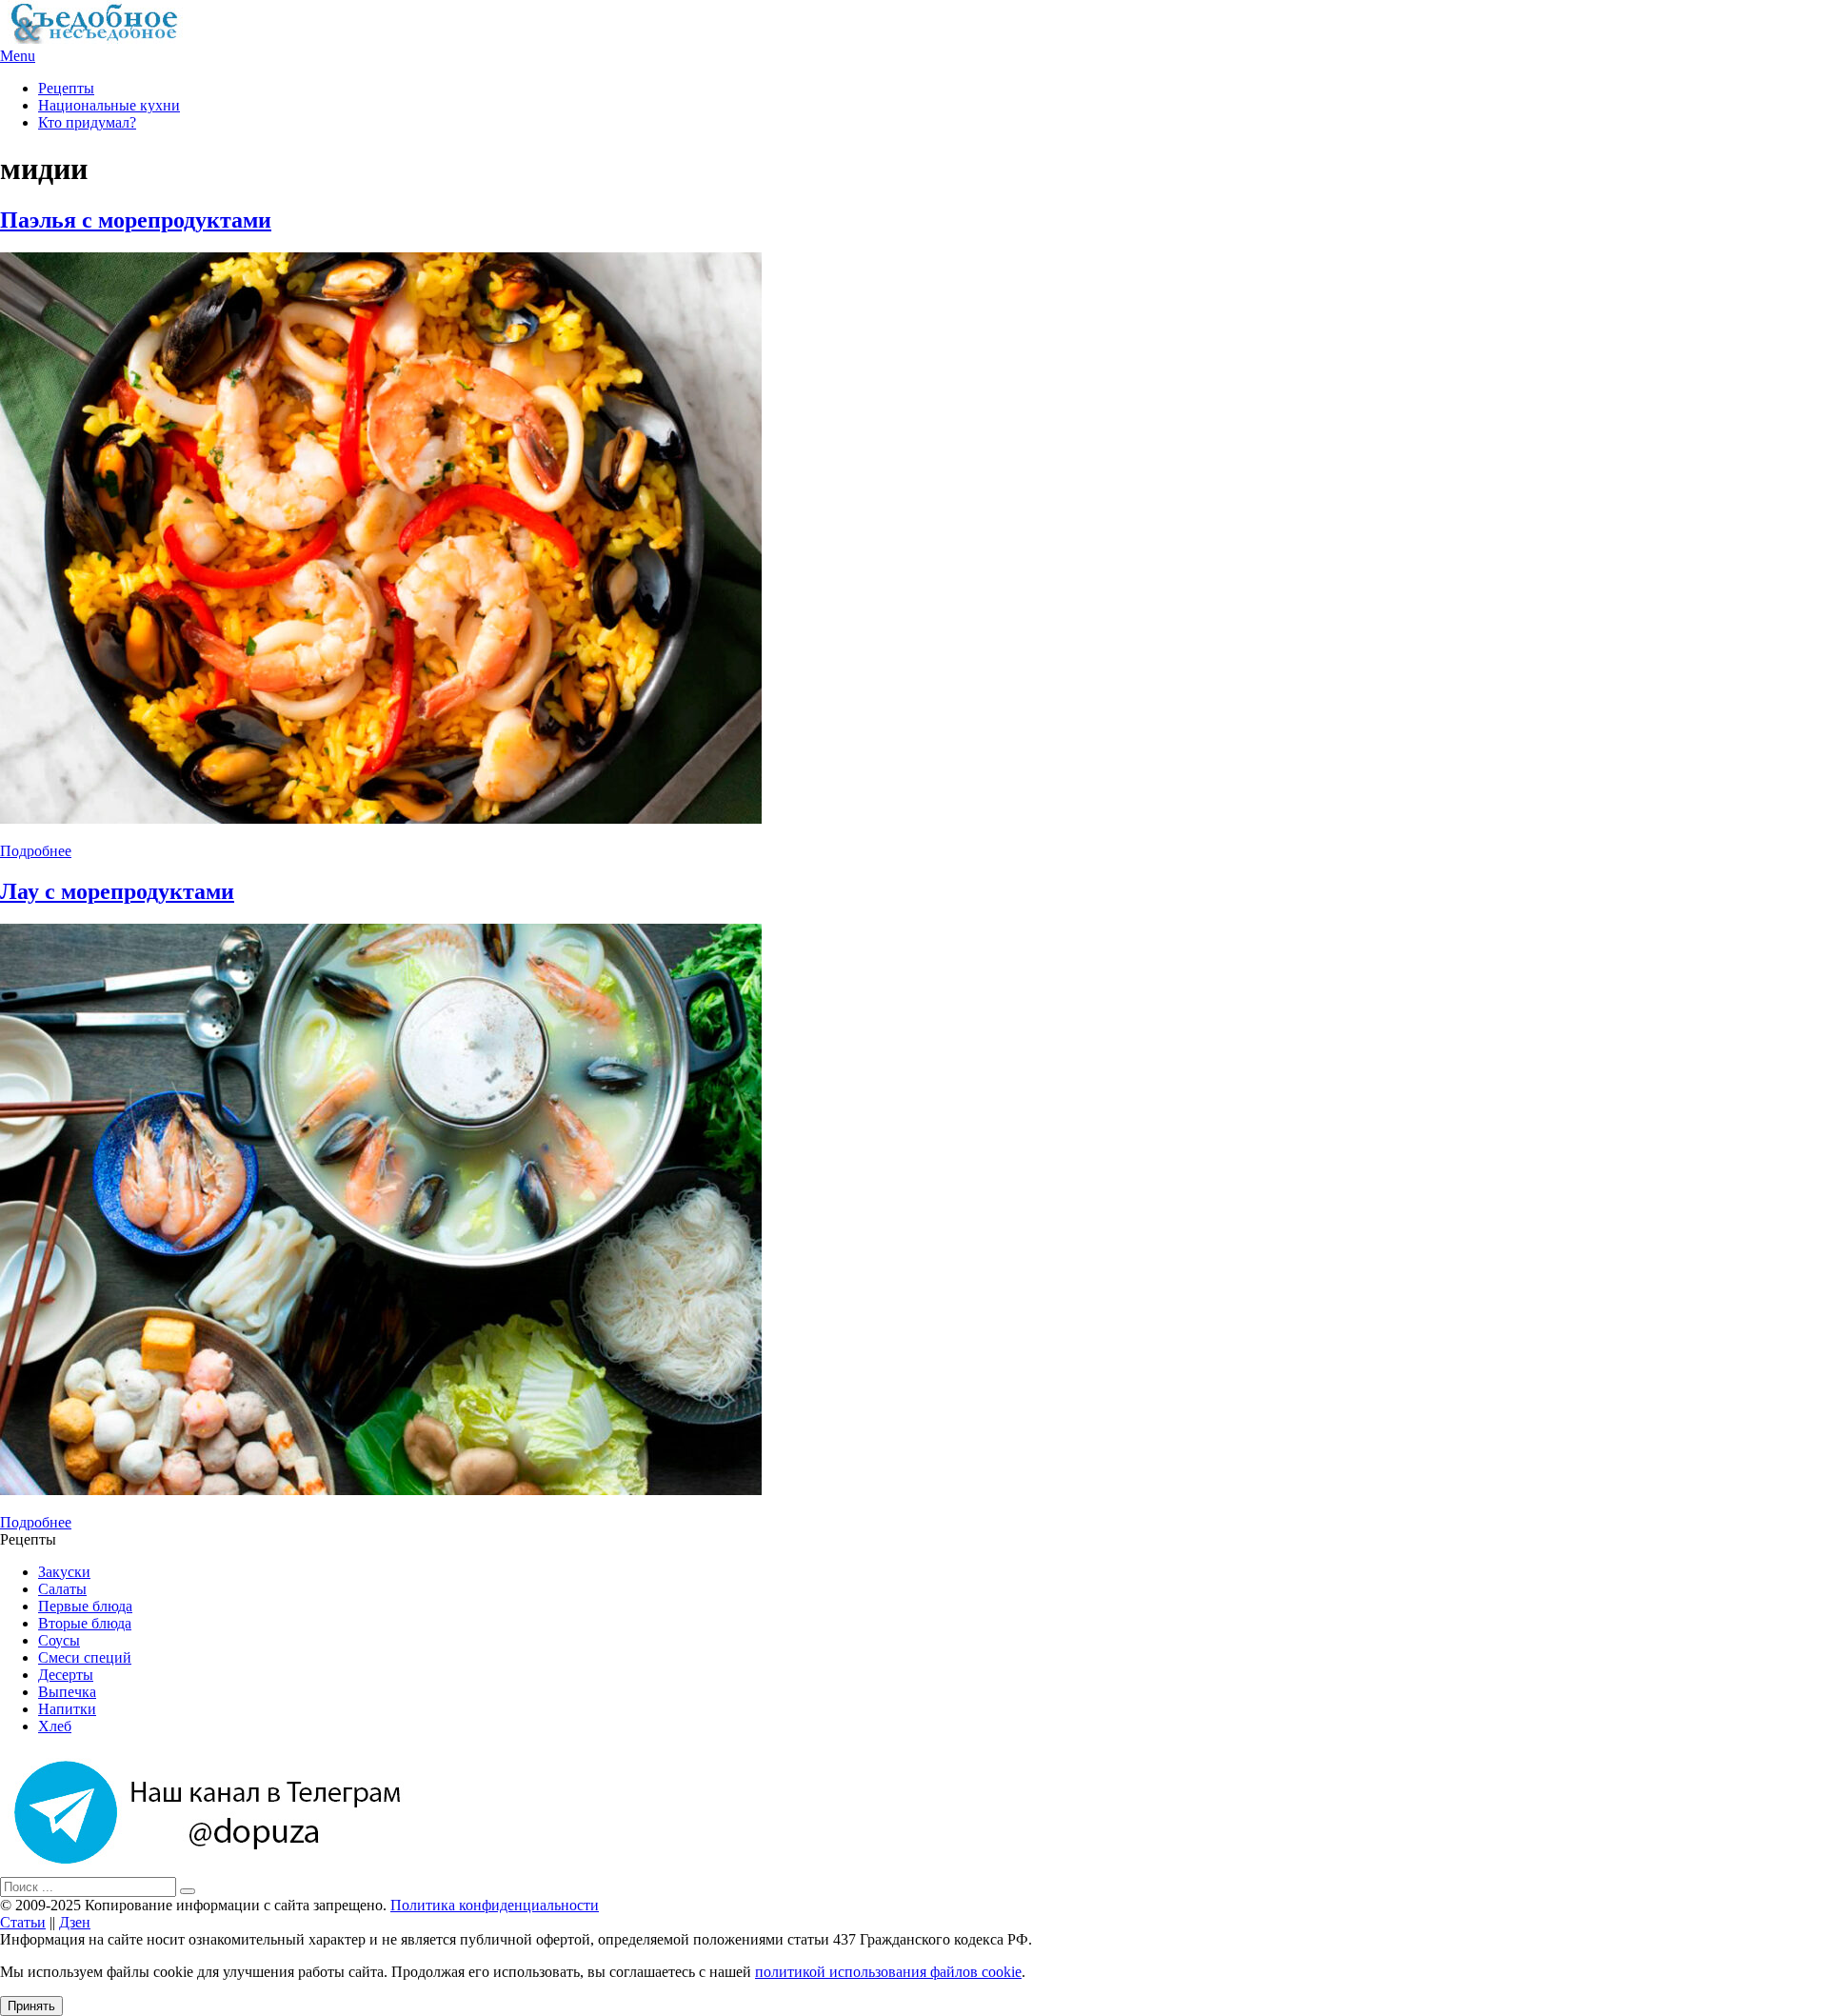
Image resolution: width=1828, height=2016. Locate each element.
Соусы (59, 1640)
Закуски (64, 1572)
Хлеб (55, 1726)
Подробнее (36, 851)
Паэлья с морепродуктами (136, 220)
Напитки (67, 1709)
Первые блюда (85, 1606)
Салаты (62, 1589)
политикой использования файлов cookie (888, 1972)
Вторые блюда (85, 1623)
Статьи (23, 1922)
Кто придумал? (87, 122)
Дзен (75, 1922)
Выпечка (67, 1692)
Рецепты (66, 88)
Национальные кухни (109, 105)
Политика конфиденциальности (495, 1905)
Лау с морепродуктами (117, 891)
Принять (31, 2006)
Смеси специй (85, 1657)
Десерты (66, 1675)
